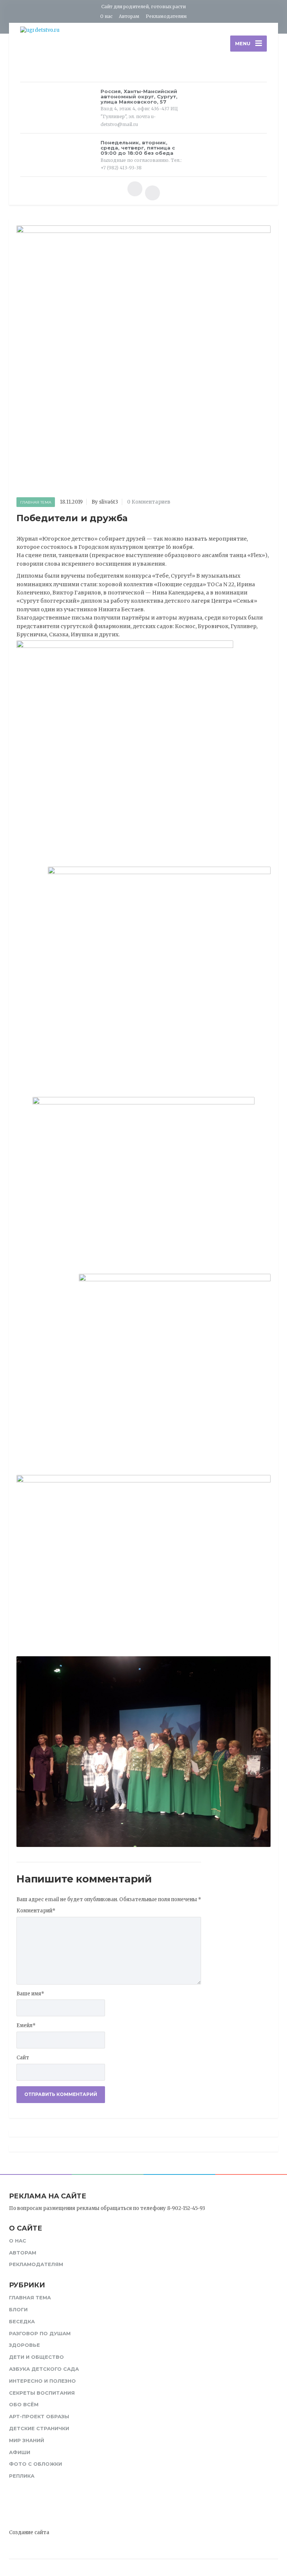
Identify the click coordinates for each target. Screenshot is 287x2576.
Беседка (22, 2321)
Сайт (23, 2058)
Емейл (26, 2025)
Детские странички (39, 2428)
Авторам (129, 16)
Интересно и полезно (42, 2381)
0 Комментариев (149, 502)
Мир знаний (27, 2440)
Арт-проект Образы (39, 2416)
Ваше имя (30, 1994)
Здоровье (24, 2345)
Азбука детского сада (44, 2369)
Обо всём (24, 2404)
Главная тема (36, 502)
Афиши (20, 2452)
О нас (106, 16)
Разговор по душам (40, 2333)
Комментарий (36, 1911)
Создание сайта (29, 2532)
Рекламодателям (166, 16)
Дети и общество (36, 2357)
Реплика (22, 2476)
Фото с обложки (36, 2464)
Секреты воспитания (42, 2393)
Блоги (18, 2309)
